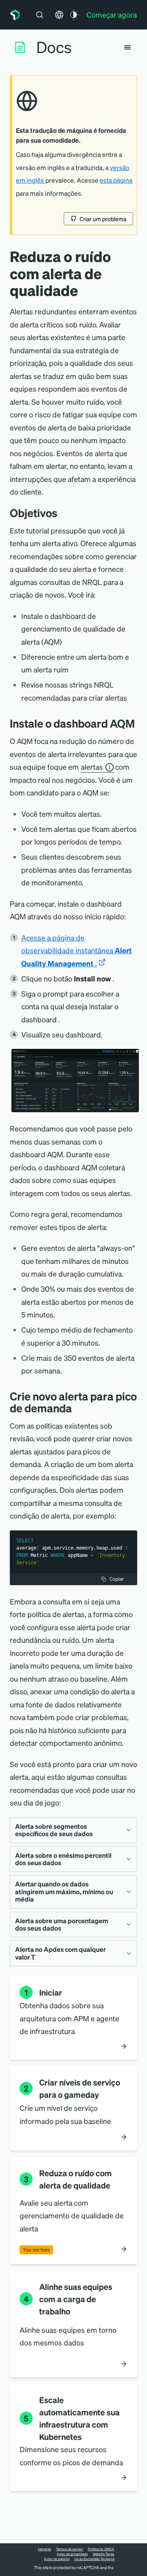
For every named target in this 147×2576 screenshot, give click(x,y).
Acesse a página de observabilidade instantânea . (77, 950)
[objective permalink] (64, 513)
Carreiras (45, 2549)
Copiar (117, 1579)
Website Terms (104, 2554)
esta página (116, 180)
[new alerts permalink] (78, 1408)
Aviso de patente (57, 2559)
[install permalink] (141, 723)
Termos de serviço (69, 2549)
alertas (92, 767)
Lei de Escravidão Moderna (94, 2559)
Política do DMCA (101, 2549)
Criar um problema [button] (103, 219)
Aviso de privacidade (72, 2554)
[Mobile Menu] (127, 47)
